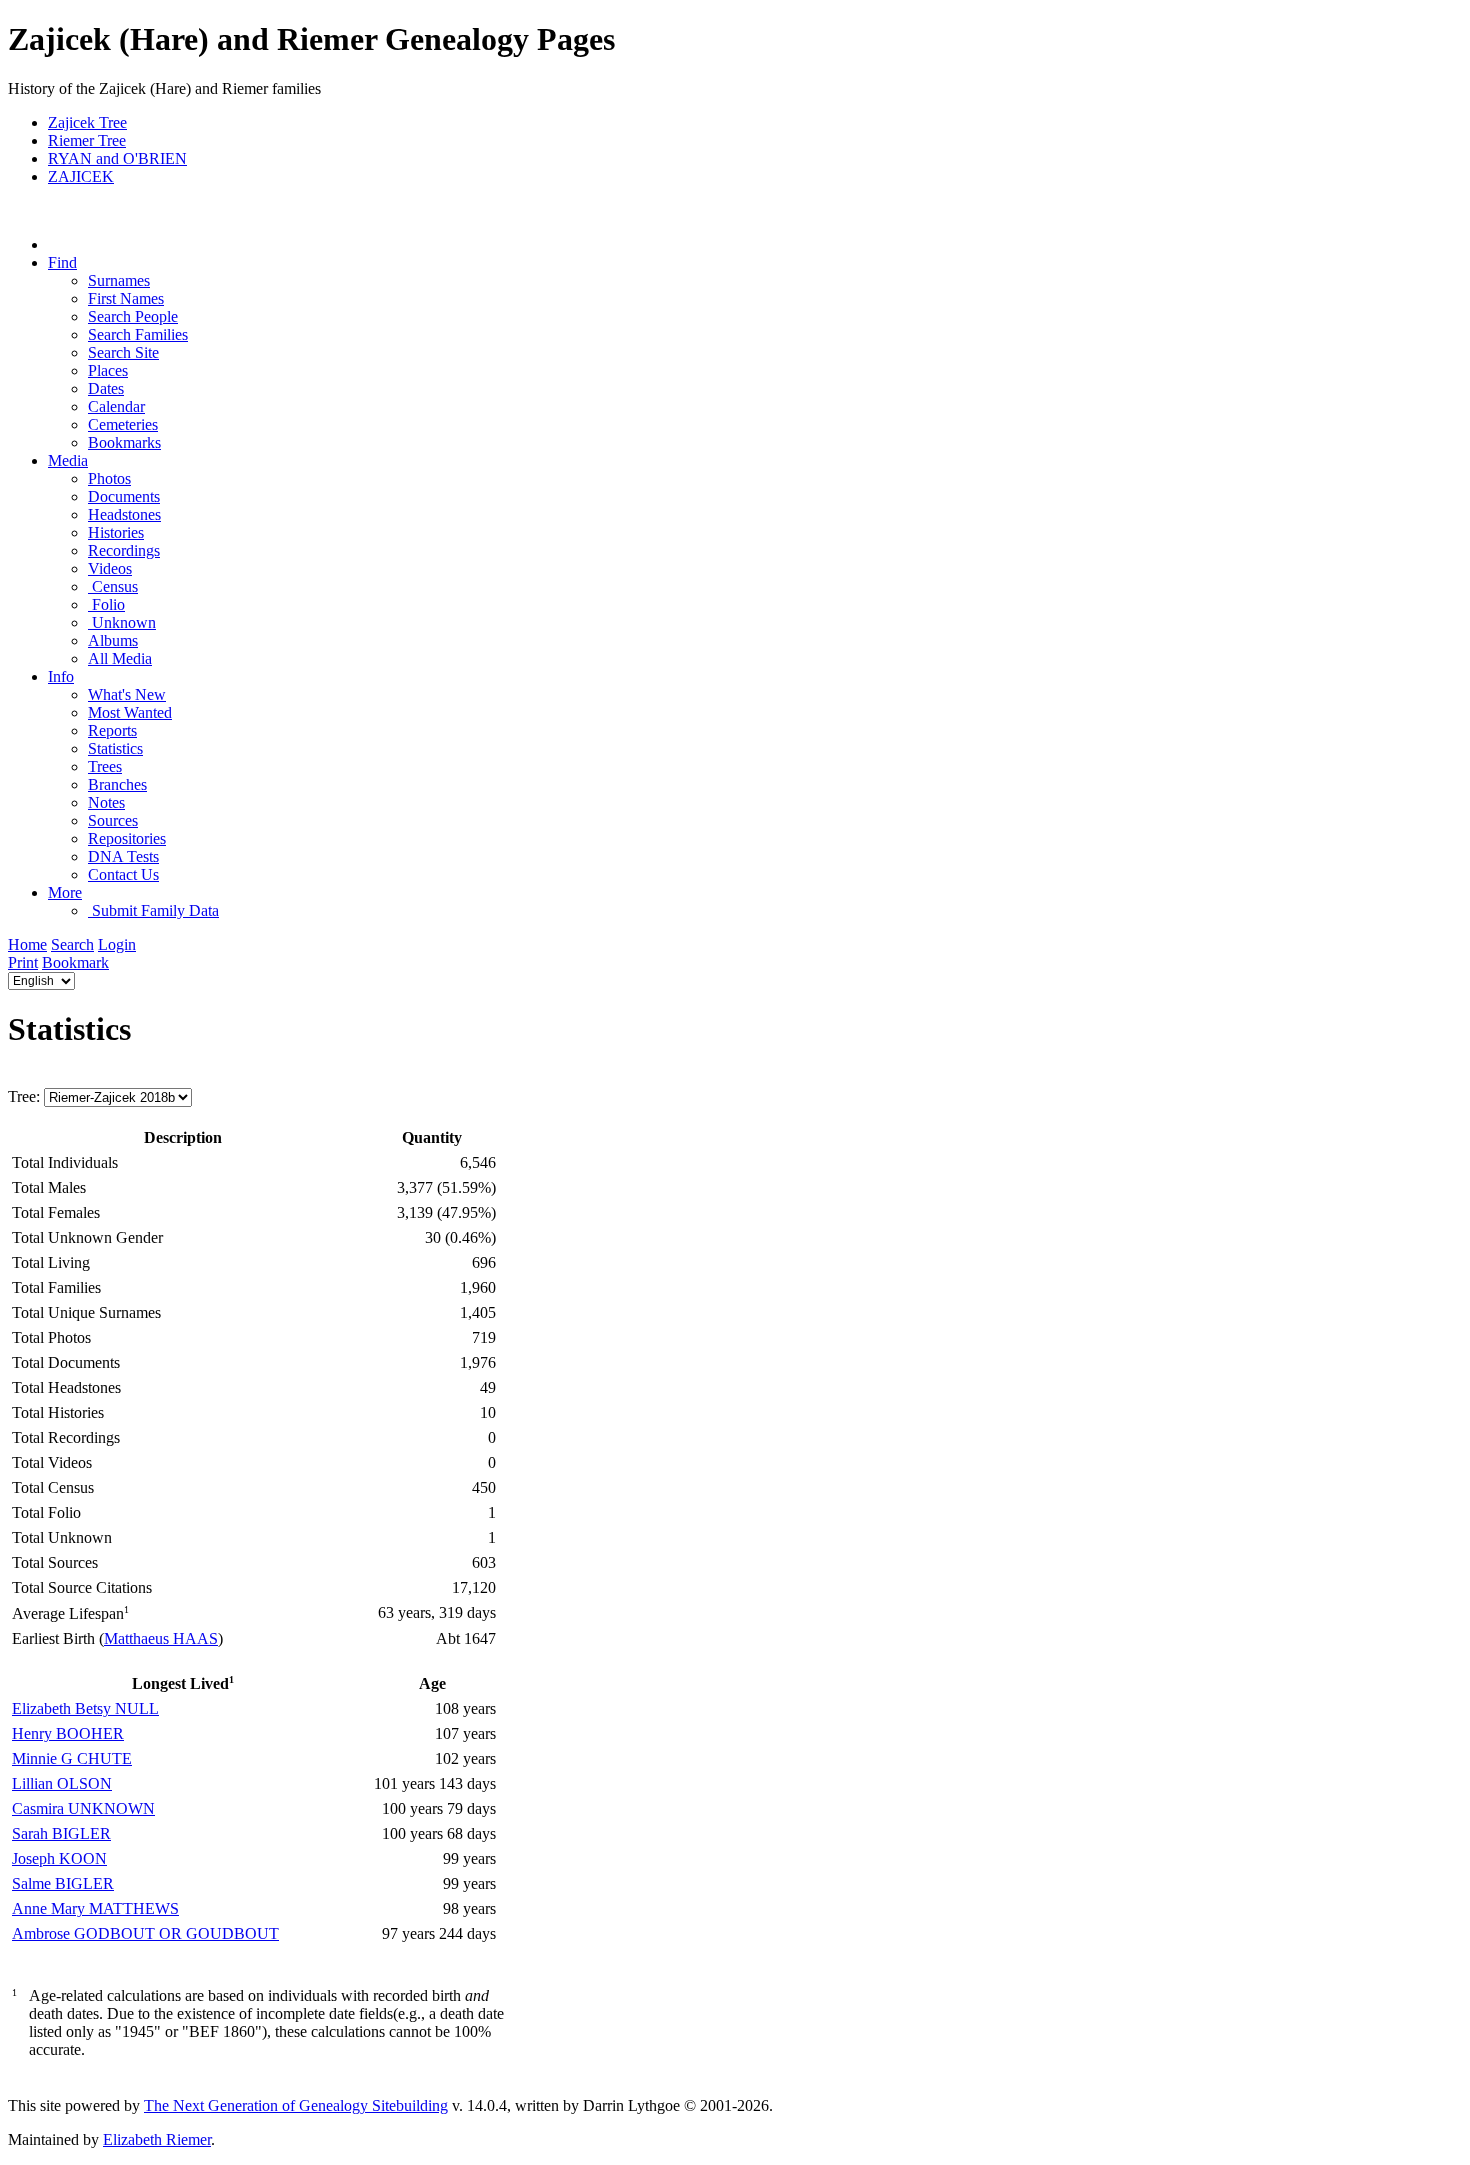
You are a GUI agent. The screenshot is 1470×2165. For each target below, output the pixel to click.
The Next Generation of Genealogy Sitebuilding (296, 2105)
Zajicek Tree (87, 122)
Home (27, 944)
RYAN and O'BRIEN (117, 158)
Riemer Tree (87, 140)
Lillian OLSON (62, 1783)
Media (68, 460)
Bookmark (75, 962)
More (65, 892)
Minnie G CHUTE (72, 1758)
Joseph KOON (59, 1858)
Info (61, 676)
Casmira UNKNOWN (83, 1808)
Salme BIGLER (63, 1883)
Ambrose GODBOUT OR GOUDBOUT (145, 1933)
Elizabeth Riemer (157, 2139)
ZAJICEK (81, 176)
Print (23, 962)
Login (117, 944)
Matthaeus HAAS (161, 1638)
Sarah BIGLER (61, 1833)
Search (72, 944)
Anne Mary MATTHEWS (95, 1908)
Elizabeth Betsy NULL (85, 1708)
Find (62, 262)
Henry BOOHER (68, 1733)
